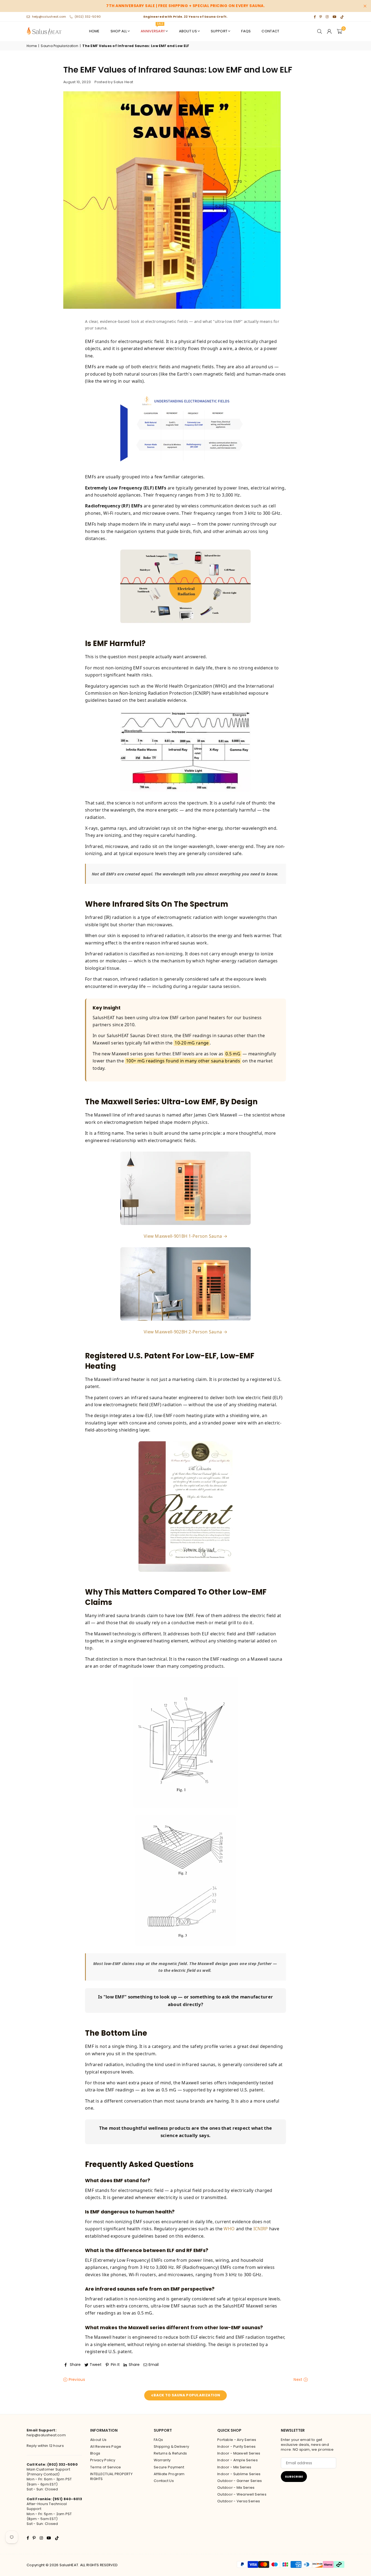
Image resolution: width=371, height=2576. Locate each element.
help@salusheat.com (49, 17)
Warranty (162, 2460)
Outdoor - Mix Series (236, 2488)
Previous (76, 2380)
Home (32, 46)
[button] (339, 31)
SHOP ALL (119, 31)
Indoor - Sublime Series (239, 2474)
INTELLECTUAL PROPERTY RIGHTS (111, 2476)
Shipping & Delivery (171, 2446)
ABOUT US (188, 31)
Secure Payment (169, 2467)
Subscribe (294, 2477)
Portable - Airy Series (237, 2440)
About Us (98, 2440)
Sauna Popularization (59, 46)
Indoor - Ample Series (238, 2460)
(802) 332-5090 (88, 17)
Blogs (95, 2453)
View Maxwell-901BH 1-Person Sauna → (185, 1236)
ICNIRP (261, 2229)
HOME (94, 31)
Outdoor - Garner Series (240, 2481)
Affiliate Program (169, 2474)
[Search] (320, 31)
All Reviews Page (106, 2446)
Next (298, 2380)
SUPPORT (219, 31)
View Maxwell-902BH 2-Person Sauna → (185, 1332)
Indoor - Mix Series (234, 2467)
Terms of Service (106, 2467)
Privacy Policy (103, 2460)
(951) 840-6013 (67, 2499)
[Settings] (329, 31)
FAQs (246, 31)
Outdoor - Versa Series (239, 2501)
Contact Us (164, 2481)
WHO (229, 2229)
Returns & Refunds (170, 2453)
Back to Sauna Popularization (186, 2395)
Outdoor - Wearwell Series (242, 2494)
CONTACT (270, 31)
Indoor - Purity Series (236, 2446)
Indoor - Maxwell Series (239, 2453)
